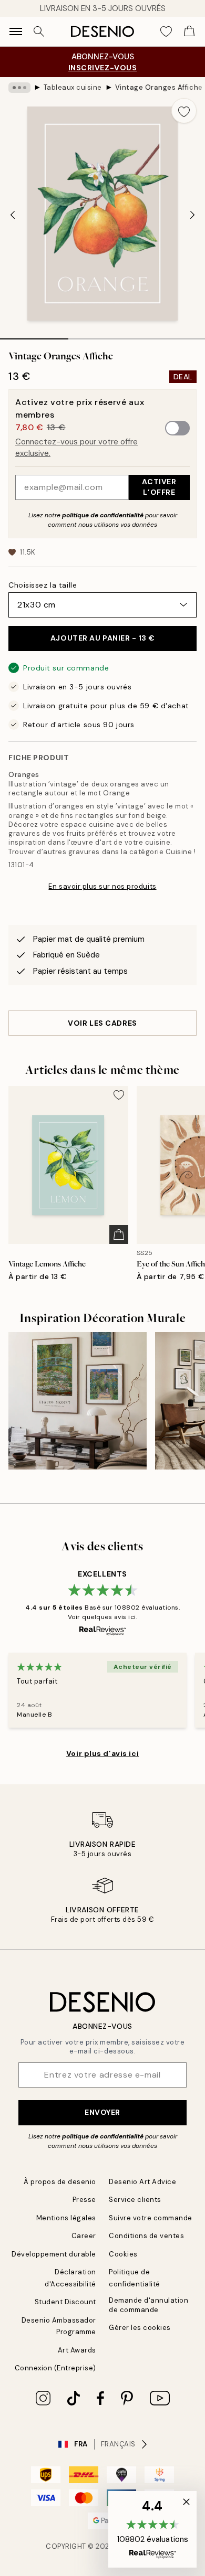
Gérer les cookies (140, 2328)
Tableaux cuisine (73, 87)
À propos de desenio (60, 2182)
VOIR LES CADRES (102, 1023)
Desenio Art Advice (142, 2182)
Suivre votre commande (151, 2218)
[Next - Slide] (192, 215)
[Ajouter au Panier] (119, 1234)
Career (84, 2236)
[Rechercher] (39, 31)
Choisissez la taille (43, 585)
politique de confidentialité (103, 515)
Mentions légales (66, 2218)
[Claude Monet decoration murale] (78, 1401)
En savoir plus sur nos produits (102, 886)
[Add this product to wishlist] (184, 111)
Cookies (123, 2254)
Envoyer (102, 2112)
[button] (152, 2529)
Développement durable (54, 2254)
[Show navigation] (16, 31)
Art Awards (77, 2350)
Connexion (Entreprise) (55, 2368)
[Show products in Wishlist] (166, 31)
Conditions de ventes (146, 2236)
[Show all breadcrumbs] (19, 88)
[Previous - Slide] (13, 215)
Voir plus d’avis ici (102, 1753)
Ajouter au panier (102, 638)
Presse (84, 2200)
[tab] (34, 335)
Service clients (135, 2200)
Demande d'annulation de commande (148, 2305)
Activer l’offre (159, 487)
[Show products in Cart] (189, 31)
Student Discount (65, 2302)
